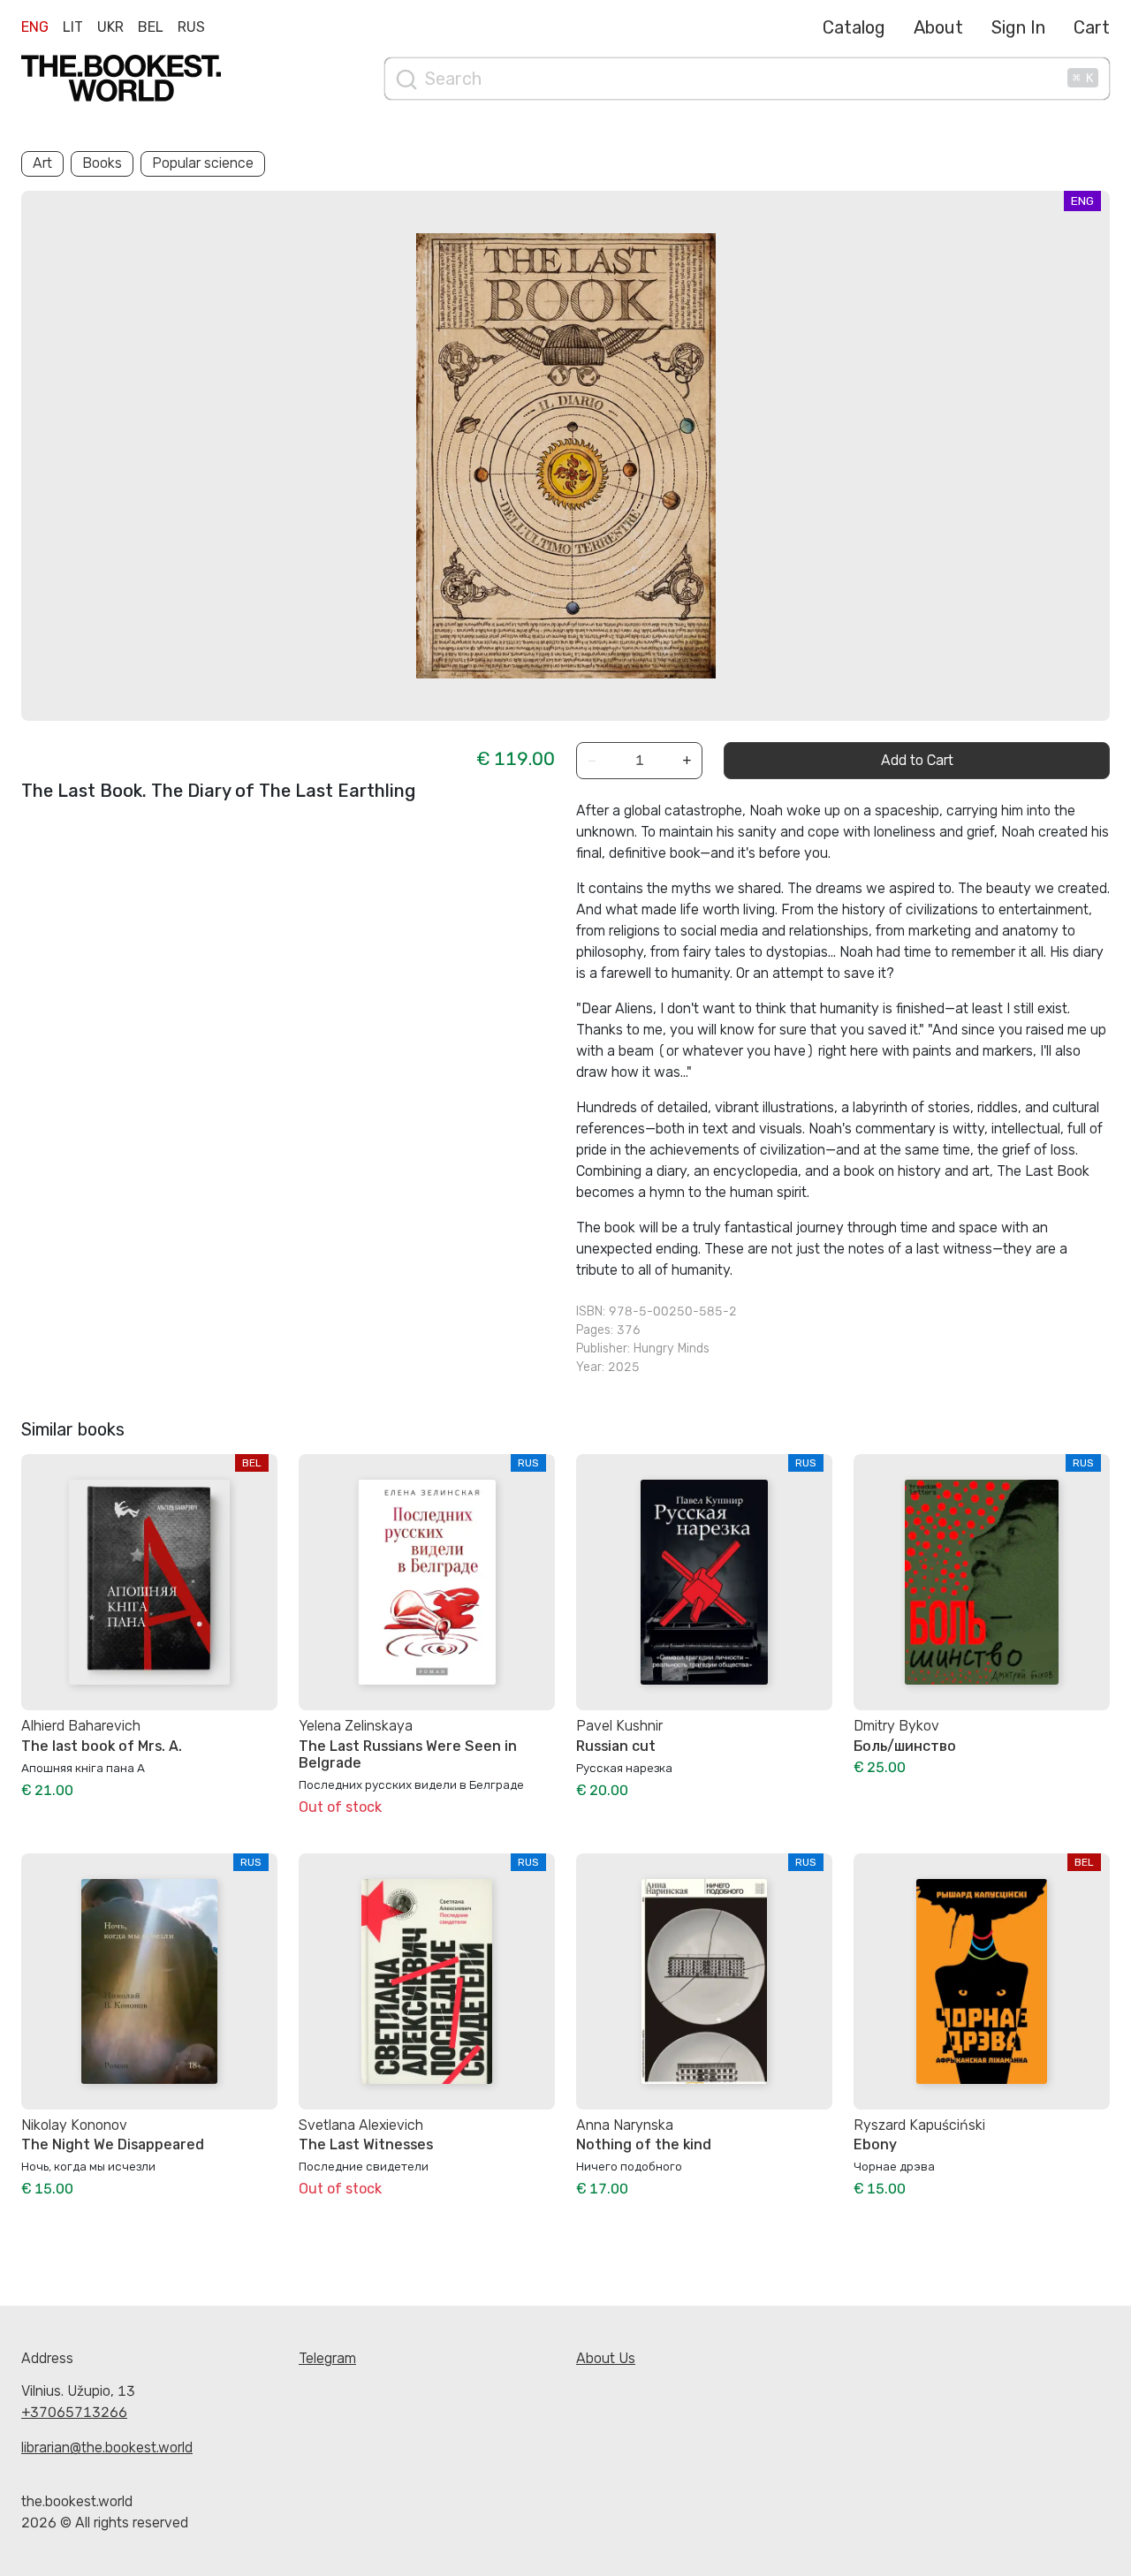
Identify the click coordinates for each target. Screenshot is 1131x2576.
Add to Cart (917, 760)
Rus (191, 27)
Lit (73, 27)
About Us (606, 2358)
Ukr (110, 27)
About (938, 27)
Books (102, 163)
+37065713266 (74, 2412)
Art (42, 163)
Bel (151, 27)
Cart (1092, 27)
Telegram (327, 2358)
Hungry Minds (672, 1349)
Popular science (203, 163)
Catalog (854, 27)
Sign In (1018, 27)
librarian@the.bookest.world (107, 2447)
